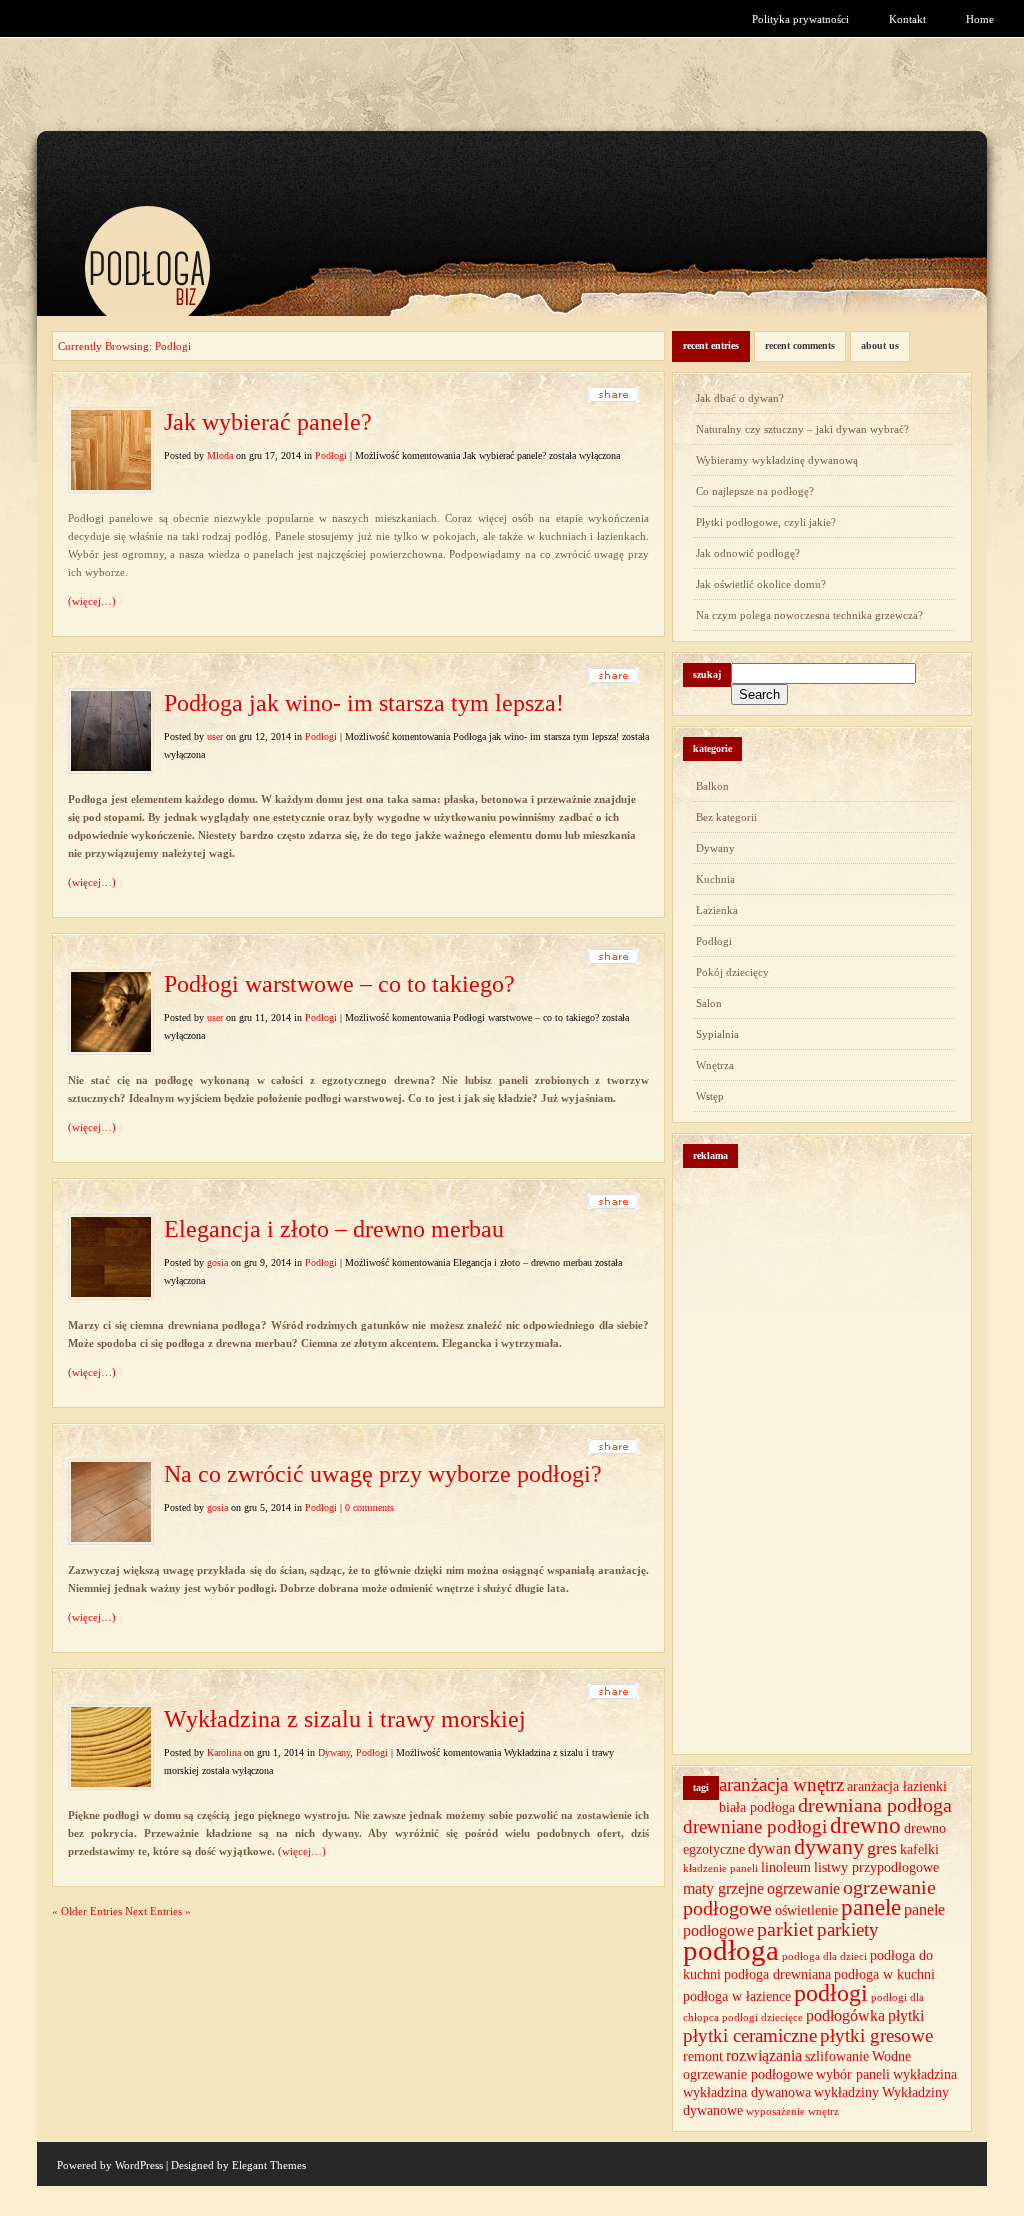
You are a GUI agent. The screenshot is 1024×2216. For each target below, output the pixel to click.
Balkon (712, 786)
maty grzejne (723, 1888)
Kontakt (907, 19)
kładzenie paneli (720, 1868)
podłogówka (845, 2015)
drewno (865, 1825)
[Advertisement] (850, 1444)
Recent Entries (711, 345)
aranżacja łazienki (897, 1786)
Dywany (334, 1752)
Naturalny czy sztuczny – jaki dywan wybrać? (802, 429)
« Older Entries (87, 1911)
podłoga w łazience (737, 1996)
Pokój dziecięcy (732, 972)
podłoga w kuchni (884, 1974)
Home (980, 19)
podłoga (731, 1950)
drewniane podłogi (755, 1826)
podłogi (831, 1993)
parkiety (848, 1929)
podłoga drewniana (777, 1974)
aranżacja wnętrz (781, 1784)
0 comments (369, 1507)
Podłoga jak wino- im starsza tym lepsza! (364, 703)
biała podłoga (757, 1807)
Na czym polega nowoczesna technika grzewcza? (809, 615)
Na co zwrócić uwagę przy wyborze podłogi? (383, 1474)
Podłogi (331, 455)
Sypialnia (717, 1034)
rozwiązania (764, 2055)
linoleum (786, 1867)
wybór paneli (853, 2074)
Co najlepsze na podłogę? (755, 491)
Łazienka (717, 910)
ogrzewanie (803, 1888)
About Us (880, 345)
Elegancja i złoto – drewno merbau (334, 1229)
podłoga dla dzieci (824, 1956)
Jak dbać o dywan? (740, 398)
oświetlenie (806, 1910)
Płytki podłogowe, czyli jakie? (766, 522)
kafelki (919, 1849)
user (215, 736)
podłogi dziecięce (762, 2017)
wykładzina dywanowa (747, 2092)
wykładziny (846, 2092)
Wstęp (710, 1096)
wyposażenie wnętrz (792, 2111)
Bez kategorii (726, 817)
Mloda (220, 455)
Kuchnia (715, 879)
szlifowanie (837, 2056)
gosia (217, 1262)
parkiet (785, 1929)
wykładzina (925, 2074)
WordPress (139, 2165)
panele (871, 1907)
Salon (709, 1003)
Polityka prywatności (800, 19)
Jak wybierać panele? (268, 422)
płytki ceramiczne (750, 2035)
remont (703, 2056)
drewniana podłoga (875, 1805)
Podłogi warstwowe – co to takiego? (339, 984)
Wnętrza (715, 1065)
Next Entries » (158, 1911)
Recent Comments (800, 345)
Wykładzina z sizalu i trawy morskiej (345, 1719)
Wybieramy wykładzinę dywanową (777, 460)
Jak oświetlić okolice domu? (761, 584)
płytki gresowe (876, 2035)
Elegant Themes (269, 2165)
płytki (906, 2015)
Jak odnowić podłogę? (748, 553)
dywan (769, 1848)
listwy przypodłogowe (876, 1867)
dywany (829, 1846)
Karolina (224, 1752)
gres (882, 1848)
